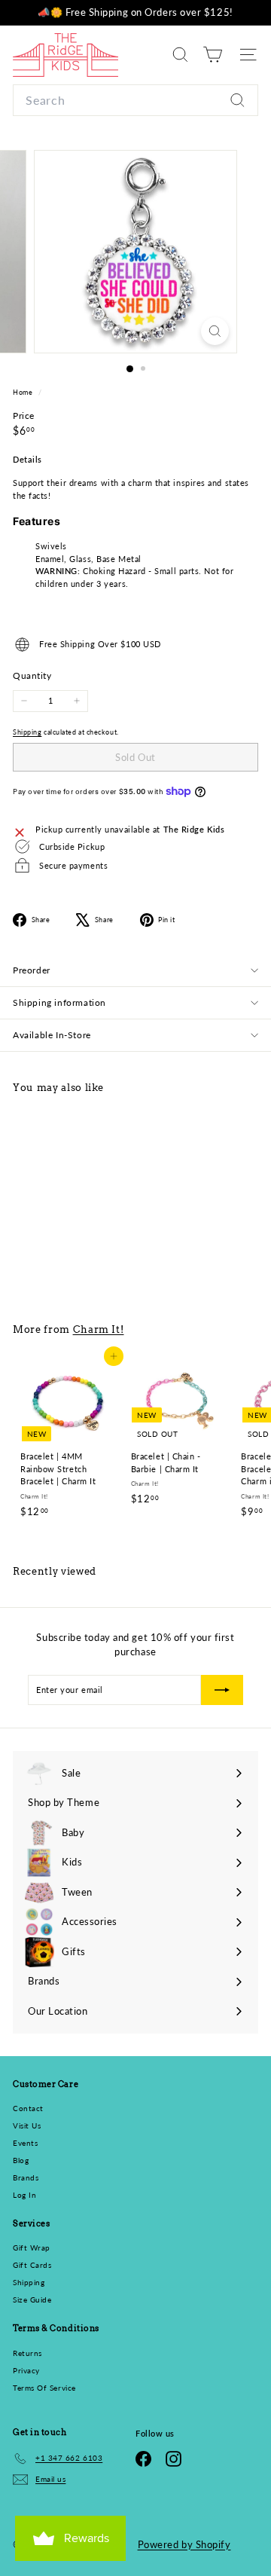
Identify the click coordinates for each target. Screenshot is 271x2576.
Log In (24, 2195)
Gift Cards (32, 2265)
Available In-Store (52, 1035)
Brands (26, 2177)
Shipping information (59, 1002)
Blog (21, 2160)
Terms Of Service (44, 2388)
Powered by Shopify (184, 2544)
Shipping (27, 732)
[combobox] (135, 100)
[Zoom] (215, 331)
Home (24, 392)
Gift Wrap (32, 2248)
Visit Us (27, 2125)
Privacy (26, 2370)
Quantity (32, 675)
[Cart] (213, 55)
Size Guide (32, 2299)
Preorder (32, 970)
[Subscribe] (222, 1690)
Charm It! (99, 1329)
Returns (27, 2353)
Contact (28, 2108)
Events (25, 2143)
